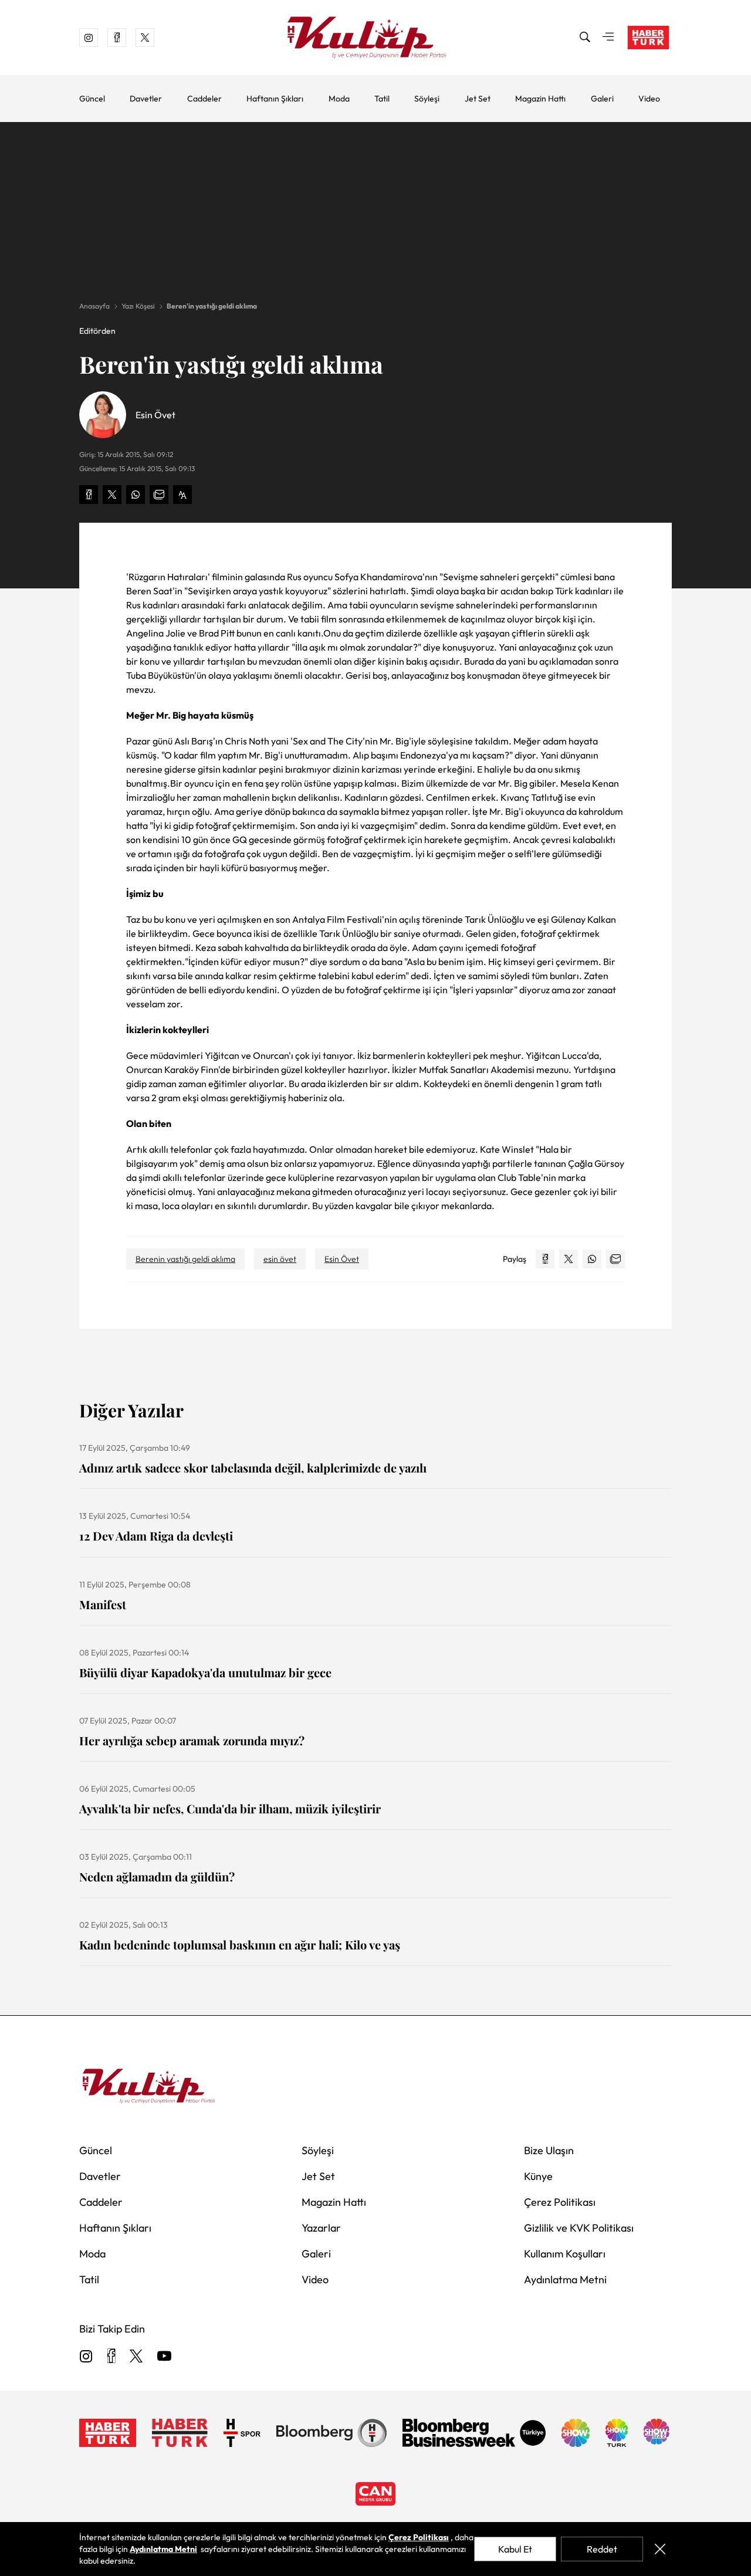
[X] (136, 2357)
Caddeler (204, 99)
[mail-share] (159, 495)
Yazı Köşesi (138, 306)
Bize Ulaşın (549, 2150)
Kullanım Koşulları (565, 2254)
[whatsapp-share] (136, 495)
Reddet (602, 2549)
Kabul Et (515, 2549)
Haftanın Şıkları (275, 99)
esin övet (280, 1259)
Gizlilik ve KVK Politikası (579, 2228)
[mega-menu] (608, 38)
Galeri (602, 99)
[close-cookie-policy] (660, 2549)
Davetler (146, 99)
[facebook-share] (89, 495)
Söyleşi (427, 99)
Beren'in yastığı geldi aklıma (212, 306)
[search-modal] (585, 38)
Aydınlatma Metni (565, 2279)
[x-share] (112, 495)
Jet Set (478, 99)
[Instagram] (86, 2357)
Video (649, 99)
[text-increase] (182, 495)
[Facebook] (111, 2357)
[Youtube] (164, 2357)
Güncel (92, 99)
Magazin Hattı (540, 99)
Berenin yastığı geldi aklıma (185, 1259)
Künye (538, 2176)
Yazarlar (321, 2228)
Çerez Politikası (560, 2202)
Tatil (382, 99)
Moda (339, 99)
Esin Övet (342, 1259)
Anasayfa (94, 306)
